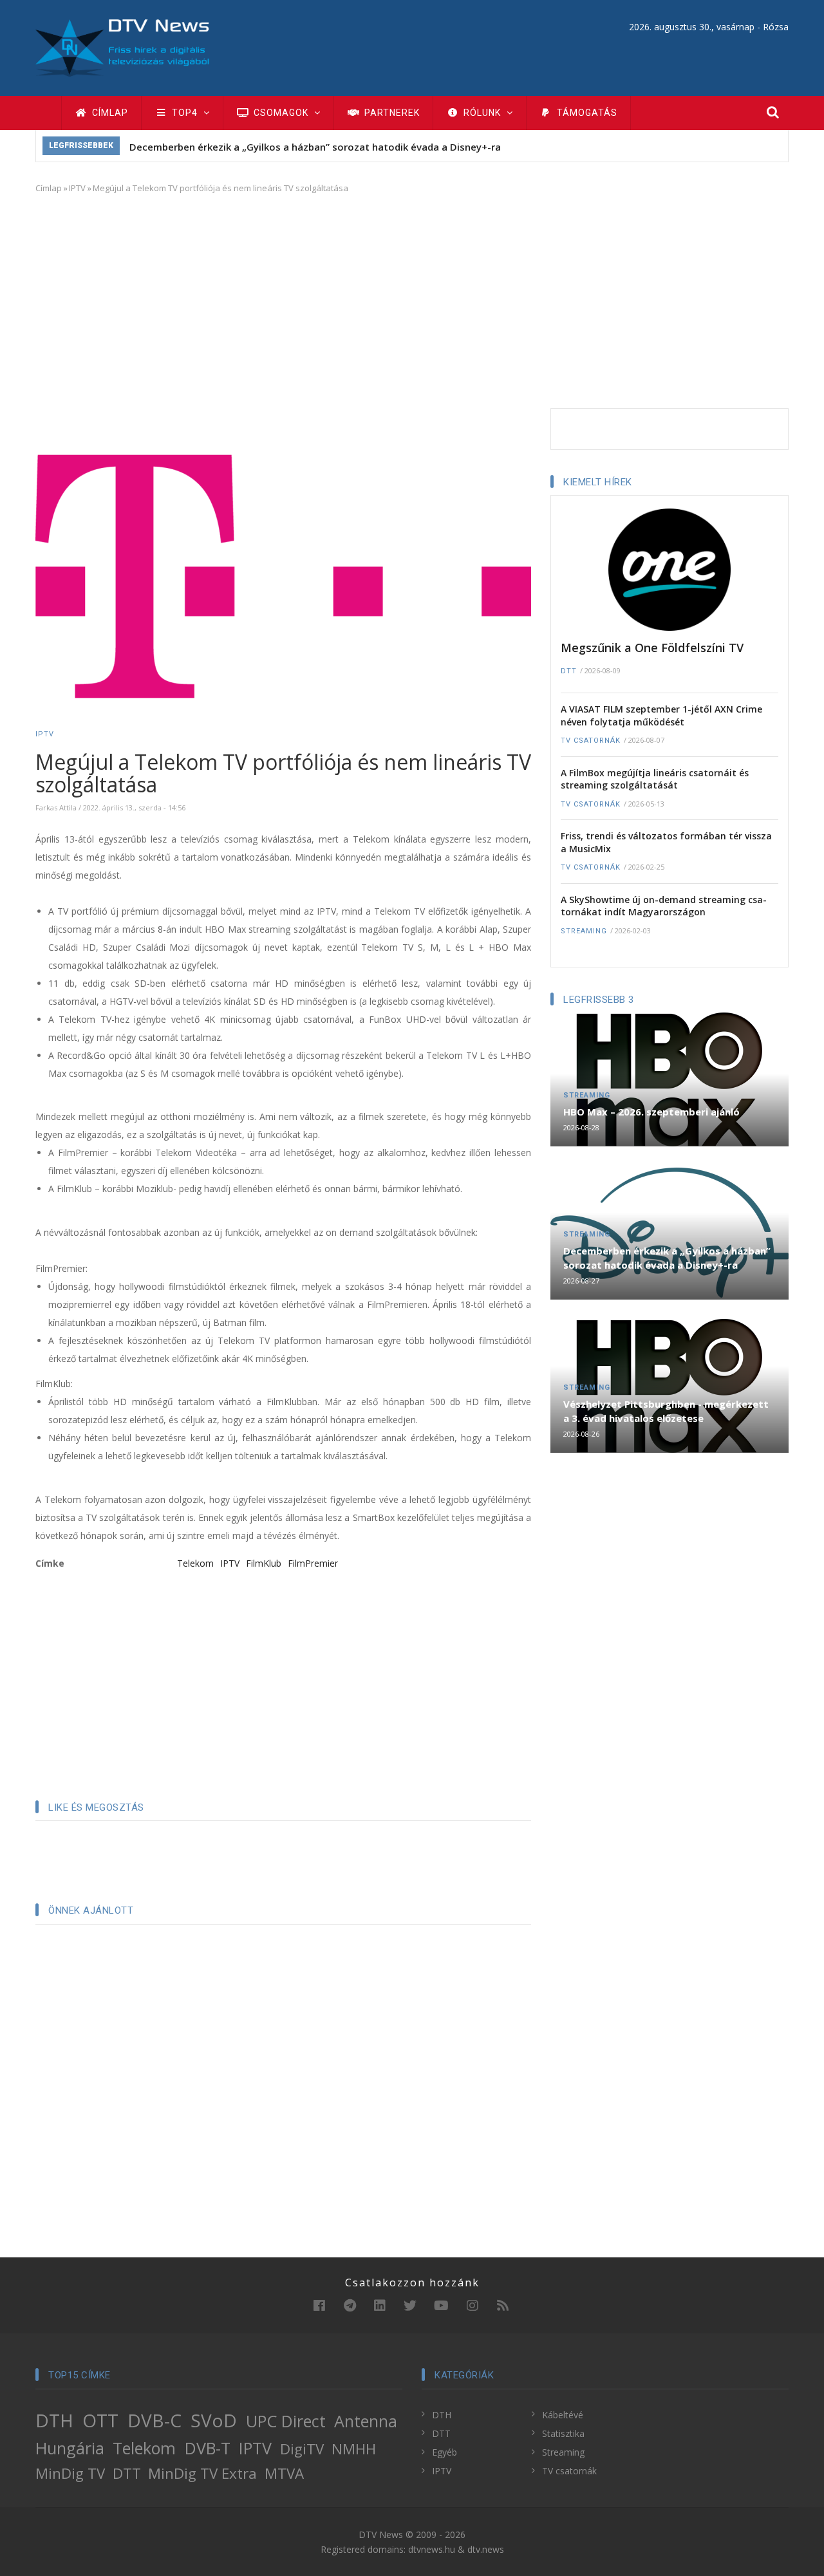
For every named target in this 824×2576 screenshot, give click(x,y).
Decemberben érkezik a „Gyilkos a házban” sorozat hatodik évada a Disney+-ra (315, 147)
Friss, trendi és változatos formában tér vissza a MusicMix (666, 842)
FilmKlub (264, 1563)
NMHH (354, 2449)
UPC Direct (286, 2421)
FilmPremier (313, 1563)
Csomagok (281, 113)
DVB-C (154, 2420)
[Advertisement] (412, 299)
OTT (100, 2420)
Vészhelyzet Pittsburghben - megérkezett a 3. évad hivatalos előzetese (666, 1411)
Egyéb (445, 2452)
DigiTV (302, 2449)
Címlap (109, 113)
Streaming (584, 931)
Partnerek (391, 113)
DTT (569, 671)
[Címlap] (122, 47)
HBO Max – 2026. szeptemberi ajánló (651, 1112)
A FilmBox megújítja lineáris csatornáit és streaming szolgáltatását (655, 779)
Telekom (195, 1563)
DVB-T (208, 2448)
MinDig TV (70, 2473)
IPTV (77, 188)
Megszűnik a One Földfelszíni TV (652, 648)
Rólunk (482, 113)
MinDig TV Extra (202, 2473)
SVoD (214, 2420)
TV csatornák (591, 741)
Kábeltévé (563, 2415)
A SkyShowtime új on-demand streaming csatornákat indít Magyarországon (664, 906)
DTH (54, 2420)
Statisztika (563, 2433)
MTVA (284, 2473)
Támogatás (586, 113)
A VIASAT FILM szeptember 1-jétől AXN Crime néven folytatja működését (661, 715)
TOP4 (185, 113)
